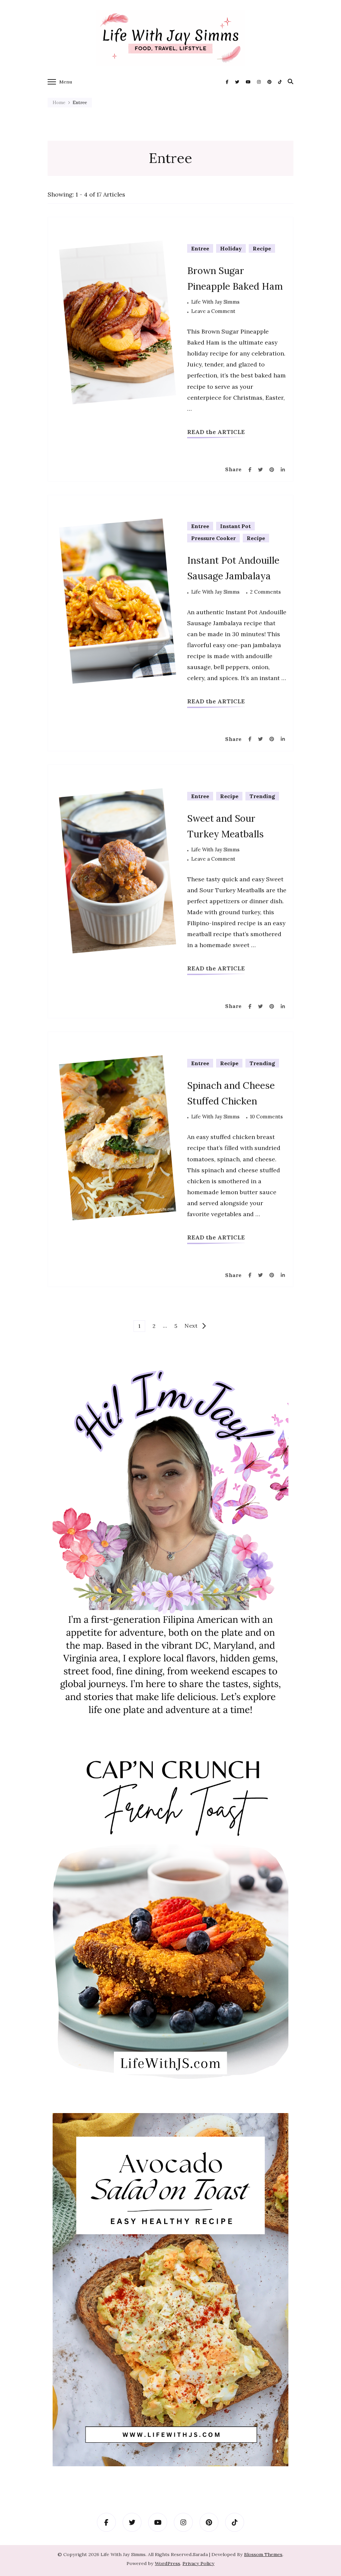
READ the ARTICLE (216, 432)
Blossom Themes (263, 2554)
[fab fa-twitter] (237, 82)
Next (191, 1326)
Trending (262, 796)
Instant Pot (235, 526)
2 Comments (265, 592)
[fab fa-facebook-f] (227, 82)
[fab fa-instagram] (259, 82)
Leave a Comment (213, 312)
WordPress (168, 2563)
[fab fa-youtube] (248, 82)
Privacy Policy (198, 2563)
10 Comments (266, 1117)
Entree (200, 248)
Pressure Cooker (213, 538)
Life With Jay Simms (215, 302)
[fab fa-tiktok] (280, 82)
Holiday (231, 248)
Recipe (262, 248)
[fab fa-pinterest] (269, 82)
